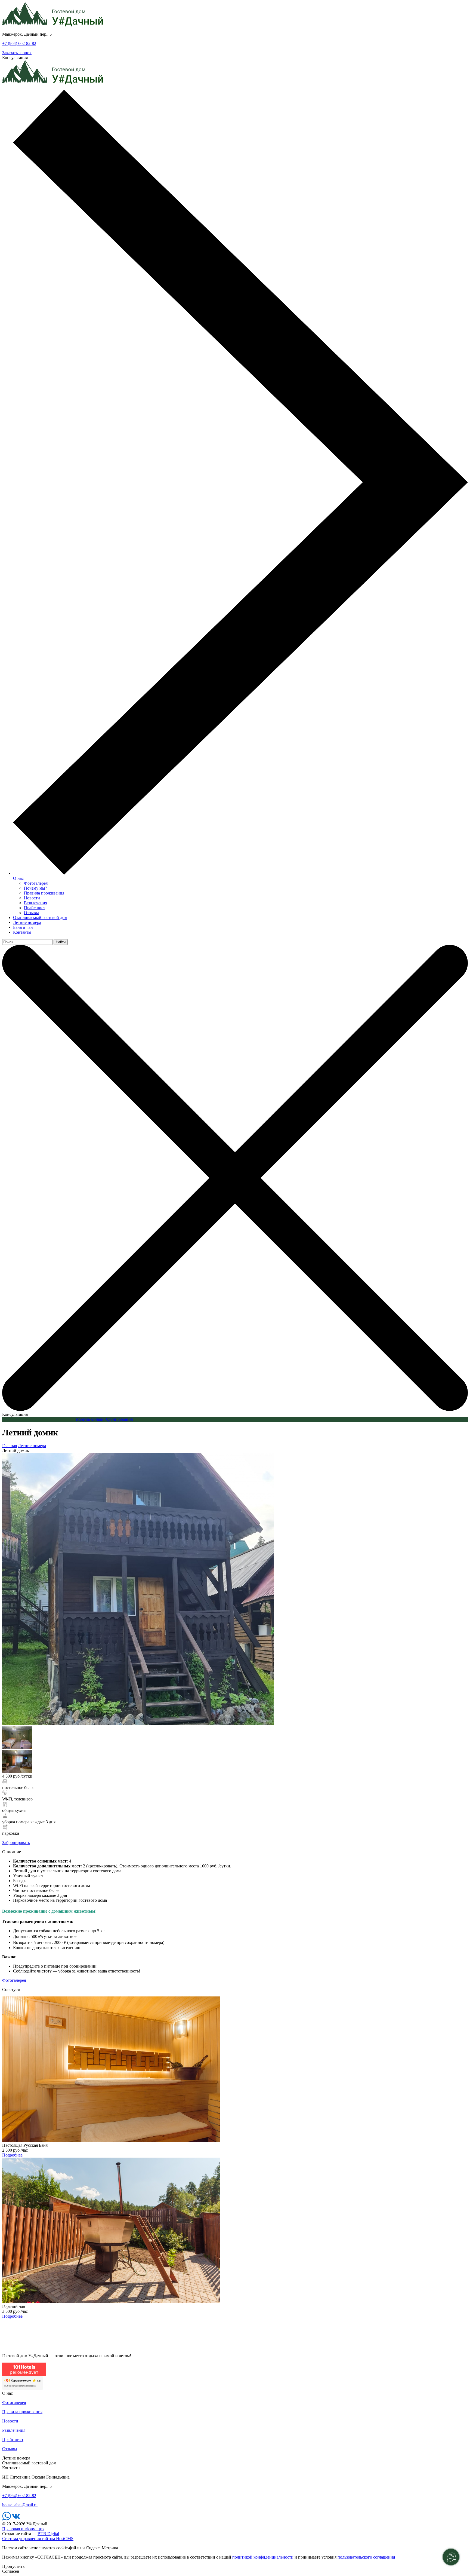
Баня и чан (23, 927)
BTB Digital (48, 2534)
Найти (61, 942)
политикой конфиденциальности (263, 2557)
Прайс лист (35, 908)
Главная (10, 1446)
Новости (32, 898)
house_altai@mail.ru (20, 2505)
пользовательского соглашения (366, 2557)
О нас (18, 878)
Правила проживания (44, 893)
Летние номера (27, 922)
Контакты (22, 932)
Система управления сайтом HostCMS (38, 2539)
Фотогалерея (36, 883)
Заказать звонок (17, 53)
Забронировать (16, 1843)
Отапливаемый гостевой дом (40, 918)
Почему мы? (35, 888)
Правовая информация (23, 2529)
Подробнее (12, 2155)
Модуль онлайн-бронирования (104, 1419)
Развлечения (35, 903)
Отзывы (31, 913)
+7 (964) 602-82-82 (19, 43)
